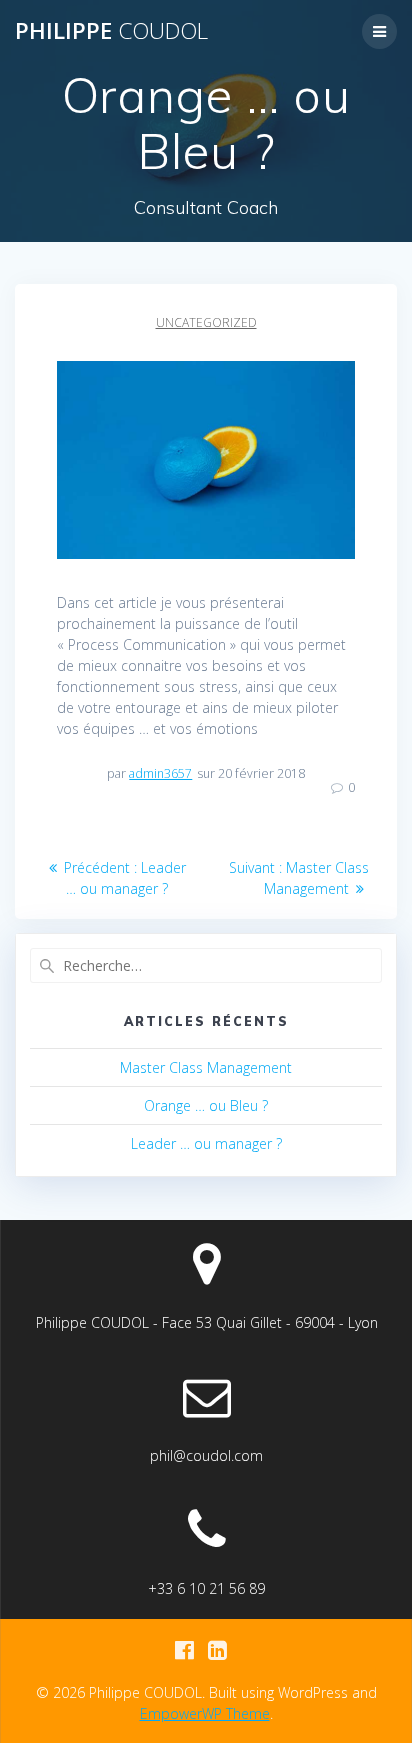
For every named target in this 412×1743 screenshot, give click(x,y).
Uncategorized (206, 322)
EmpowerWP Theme (205, 1713)
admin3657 (160, 773)
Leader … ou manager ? (206, 1143)
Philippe (111, 31)
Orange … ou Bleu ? (206, 1105)
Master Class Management (206, 1067)
